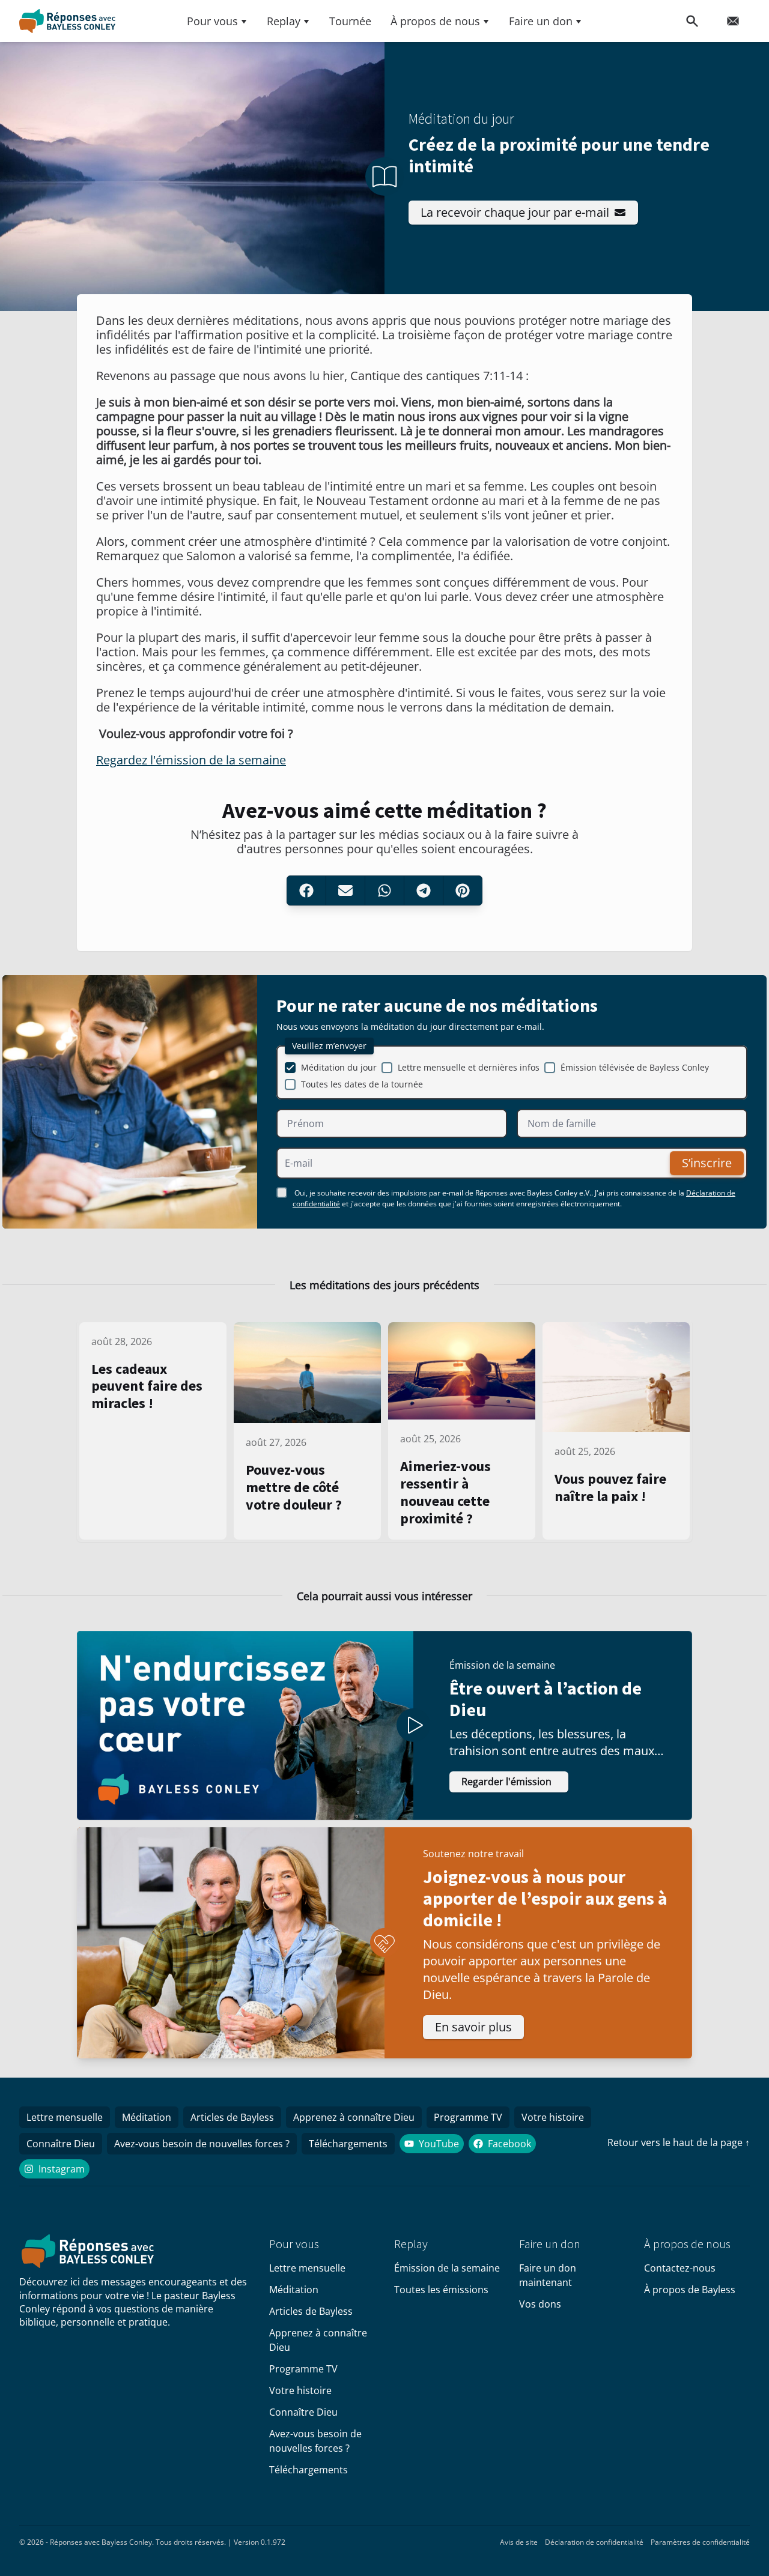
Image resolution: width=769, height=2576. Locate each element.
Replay (284, 21)
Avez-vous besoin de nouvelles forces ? (202, 2144)
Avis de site (519, 2542)
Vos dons (540, 2304)
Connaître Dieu (61, 2144)
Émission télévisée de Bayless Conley (635, 1067)
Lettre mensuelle (65, 2117)
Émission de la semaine (447, 2268)
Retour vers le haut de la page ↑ (679, 2142)
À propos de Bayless (690, 2290)
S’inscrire (707, 1163)
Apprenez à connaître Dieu (354, 2117)
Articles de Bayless (232, 2117)
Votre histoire (553, 2117)
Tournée (350, 21)
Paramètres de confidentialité (700, 2542)
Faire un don (541, 21)
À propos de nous (435, 21)
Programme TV (468, 2117)
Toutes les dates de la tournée (362, 1084)
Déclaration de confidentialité (594, 2542)
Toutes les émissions (441, 2290)
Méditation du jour (339, 1067)
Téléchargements (348, 2144)
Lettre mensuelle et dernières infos (469, 1067)
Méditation (147, 2117)
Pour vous (212, 21)
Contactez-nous (680, 2268)
